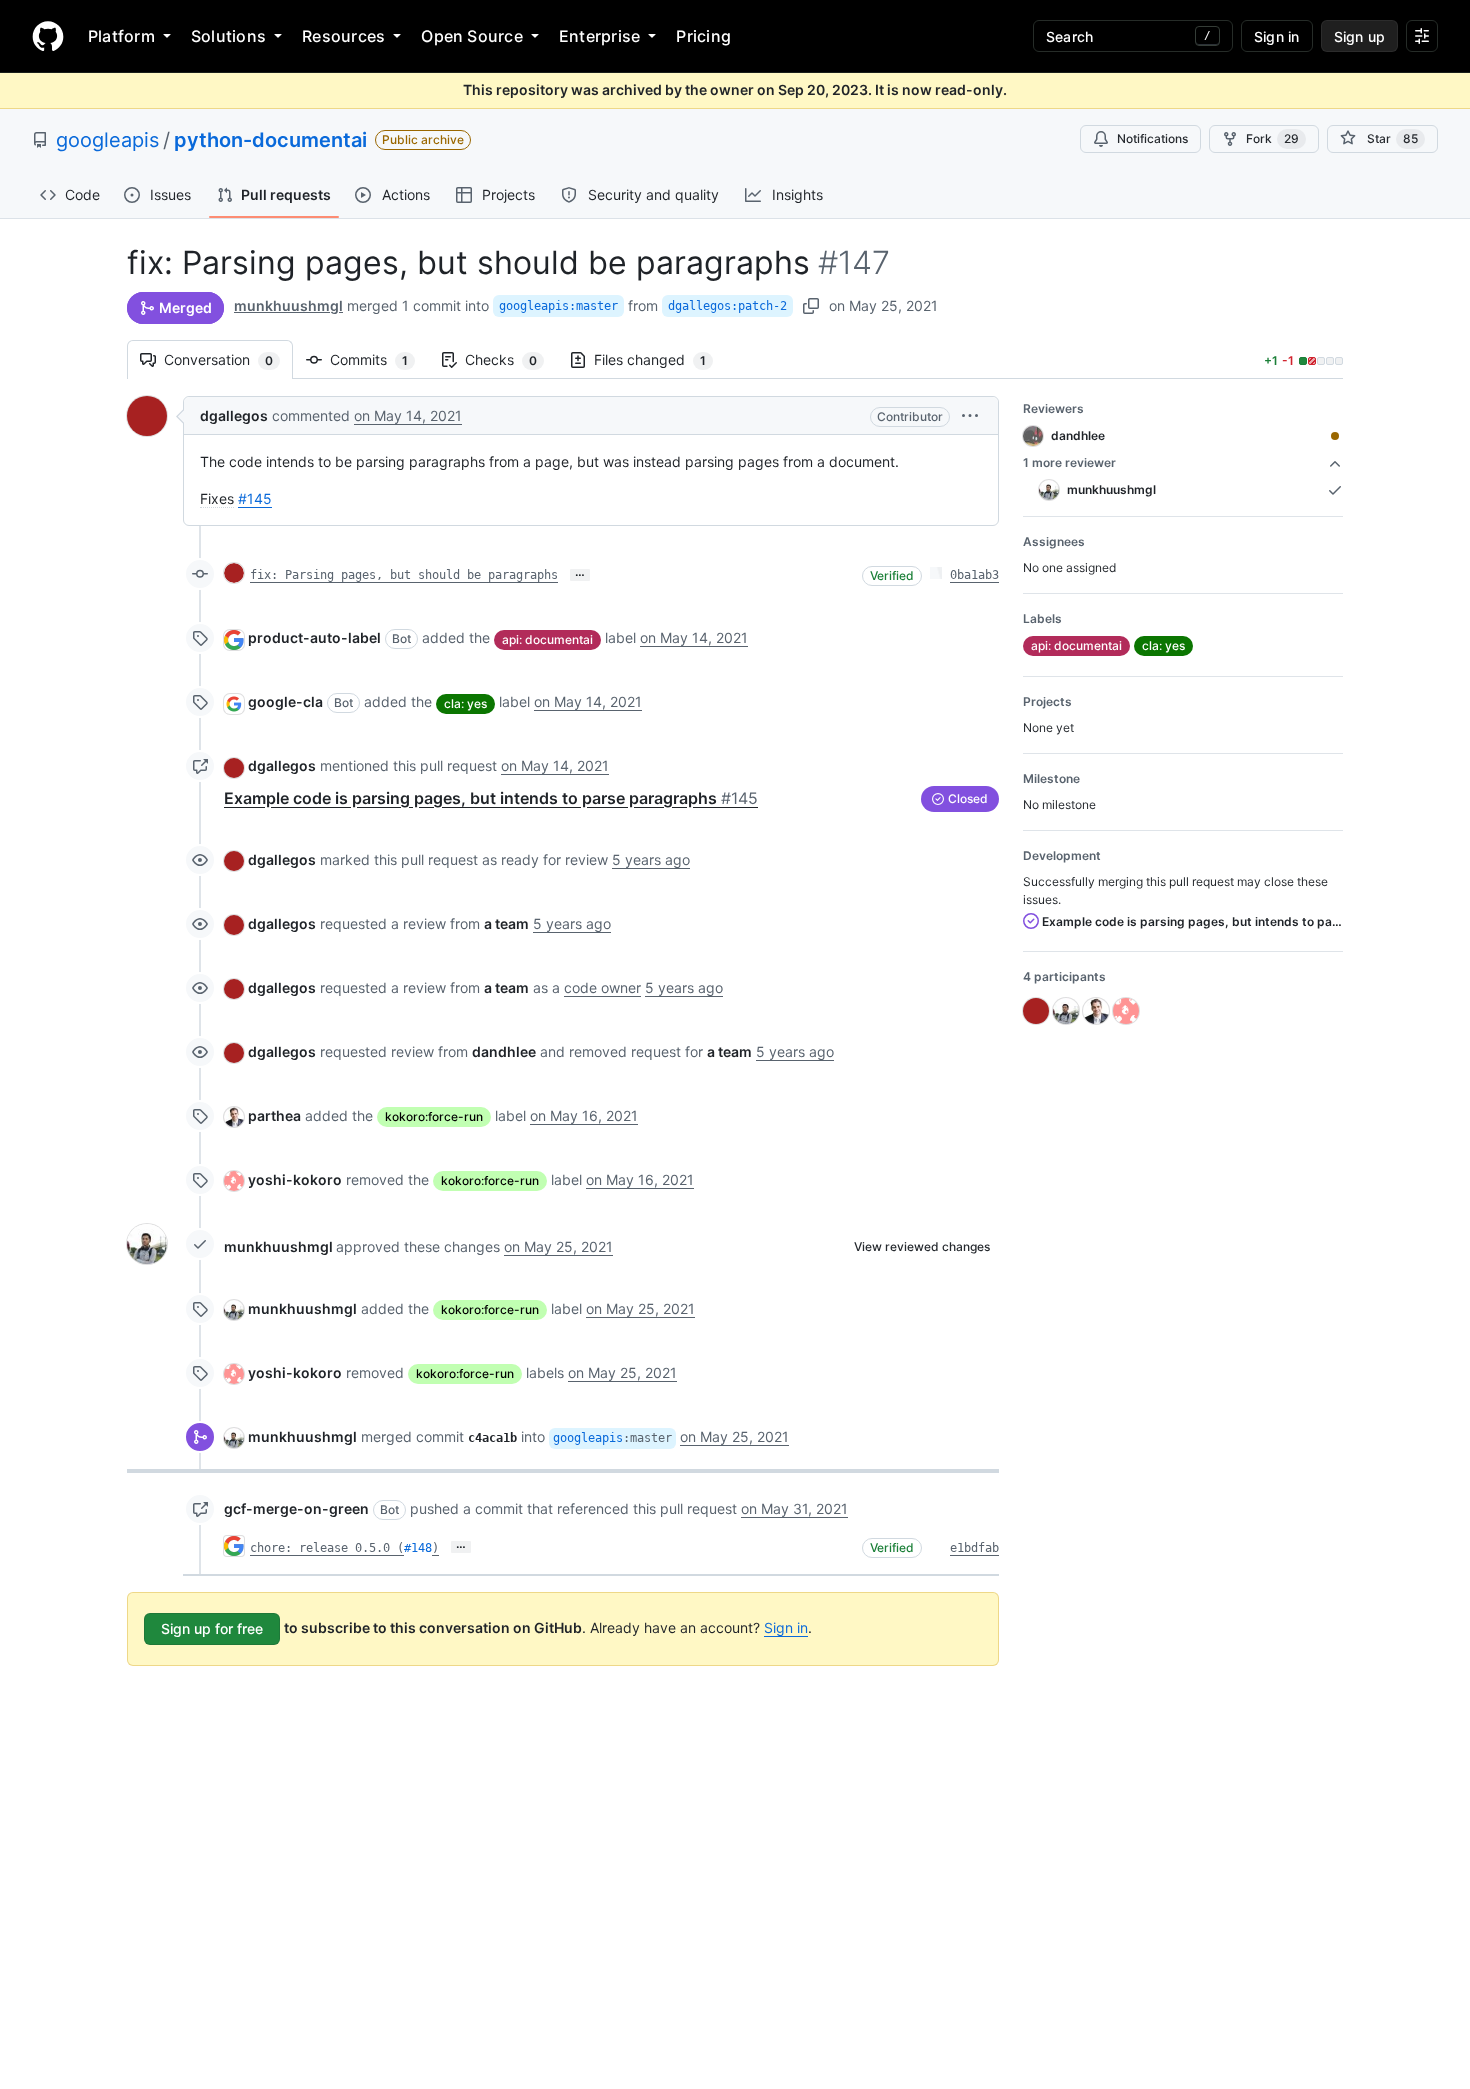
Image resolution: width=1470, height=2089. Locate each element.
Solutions (228, 36)
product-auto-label (314, 637)
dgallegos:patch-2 (727, 306)
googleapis (107, 140)
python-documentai (270, 140)
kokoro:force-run (434, 1116)
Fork (1272, 138)
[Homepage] (48, 36)
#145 (255, 498)
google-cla (285, 701)
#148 (418, 1548)
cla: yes (465, 703)
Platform (121, 36)
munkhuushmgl (288, 305)
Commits (379, 359)
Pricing (703, 36)
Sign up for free (212, 1628)
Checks (511, 359)
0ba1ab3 (974, 575)
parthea (274, 1115)
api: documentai (547, 639)
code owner (602, 987)
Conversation (228, 359)
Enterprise (599, 36)
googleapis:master (558, 306)
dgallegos (234, 415)
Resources (343, 36)
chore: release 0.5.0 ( (327, 1548)
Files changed (660, 359)
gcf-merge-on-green (296, 1508)
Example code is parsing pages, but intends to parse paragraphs (491, 798)
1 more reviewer (1069, 462)
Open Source (472, 36)
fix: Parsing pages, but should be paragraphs (404, 575)
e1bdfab (974, 1548)
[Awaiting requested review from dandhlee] (1335, 436)
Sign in (786, 1627)
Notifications (1152, 138)
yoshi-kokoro (295, 1179)
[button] (970, 415)
